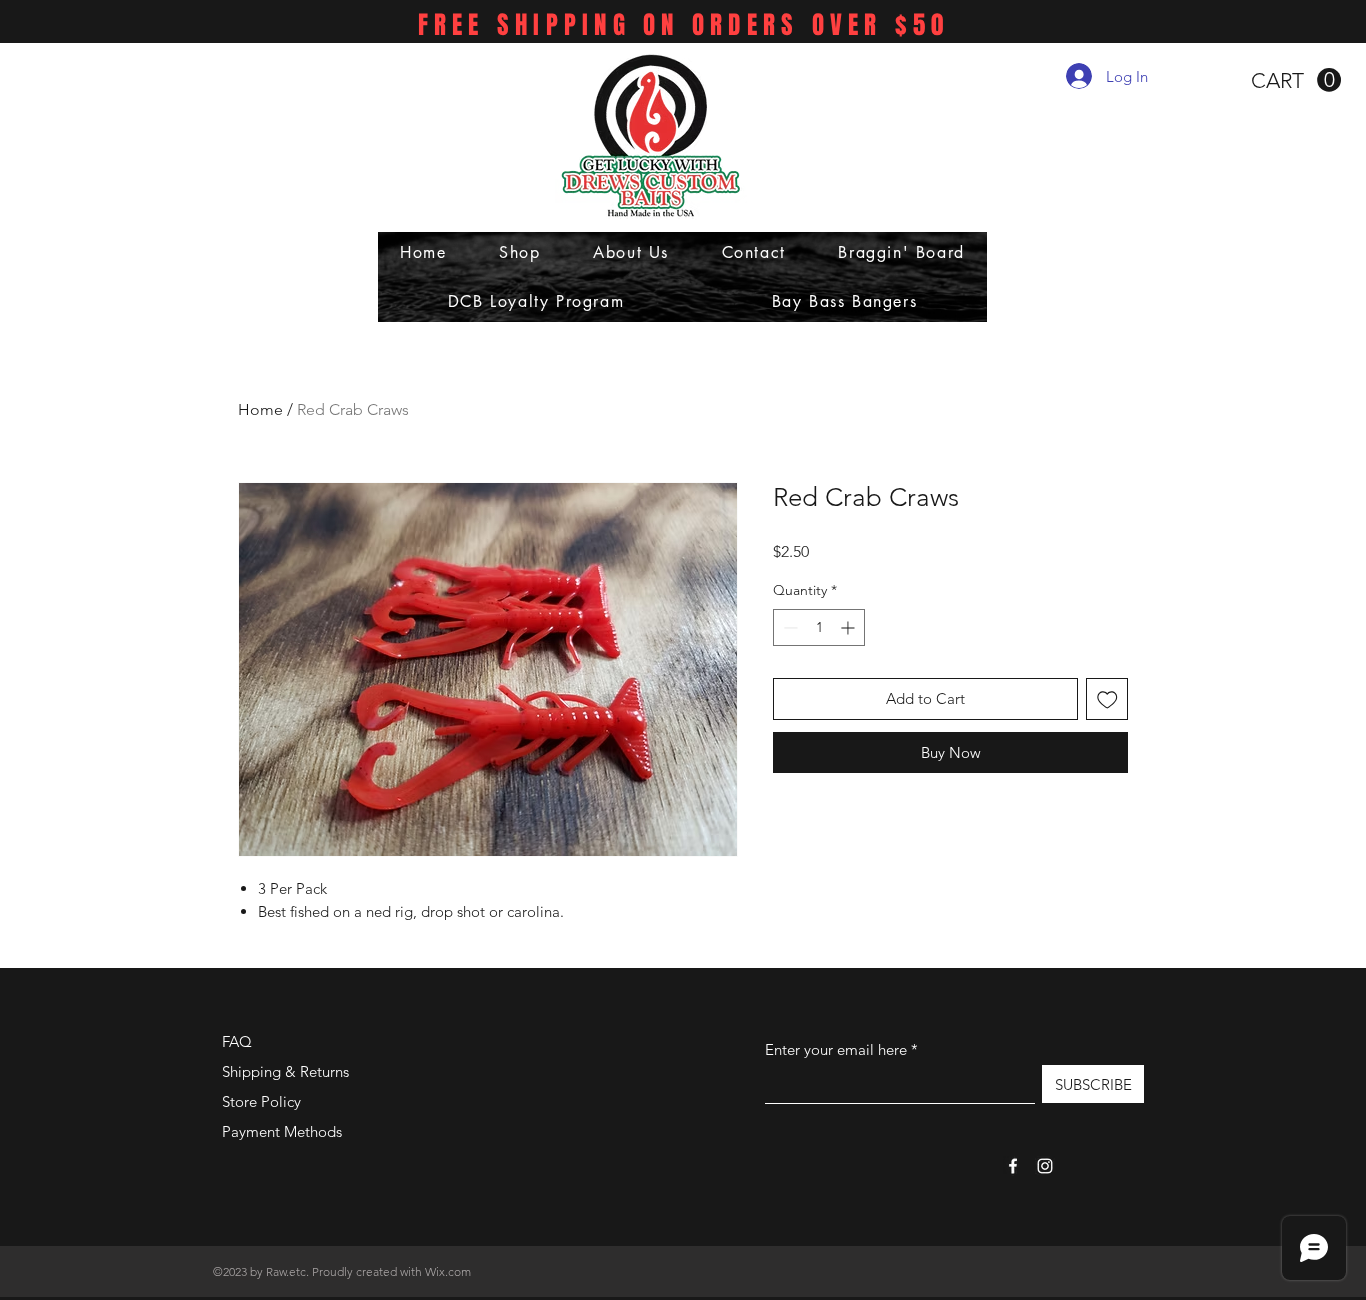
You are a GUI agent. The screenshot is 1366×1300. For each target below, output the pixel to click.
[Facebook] (1013, 1166)
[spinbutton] (819, 627)
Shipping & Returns (285, 1071)
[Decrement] (788, 627)
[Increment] (849, 627)
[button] (1296, 80)
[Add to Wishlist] (1107, 699)
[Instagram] (1045, 1166)
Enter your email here (836, 1049)
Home (260, 409)
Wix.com (448, 1271)
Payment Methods (284, 1131)
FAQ (237, 1041)
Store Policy (261, 1101)
